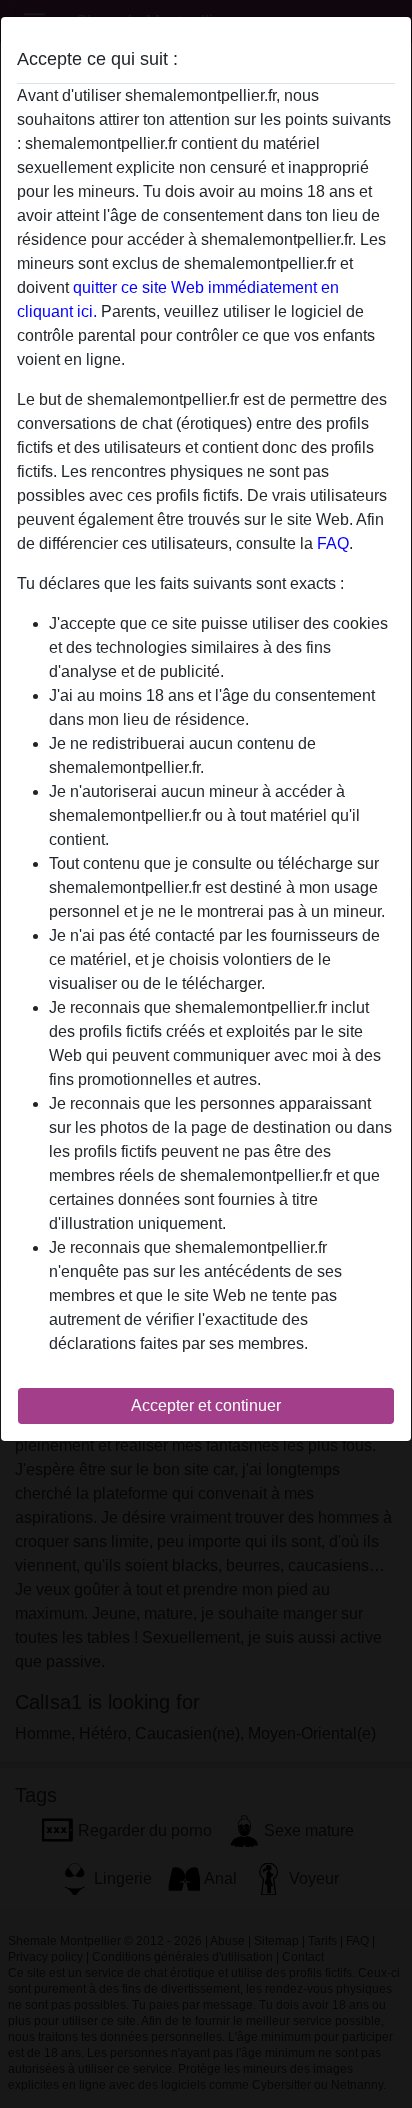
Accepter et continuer (206, 1405)
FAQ (333, 543)
